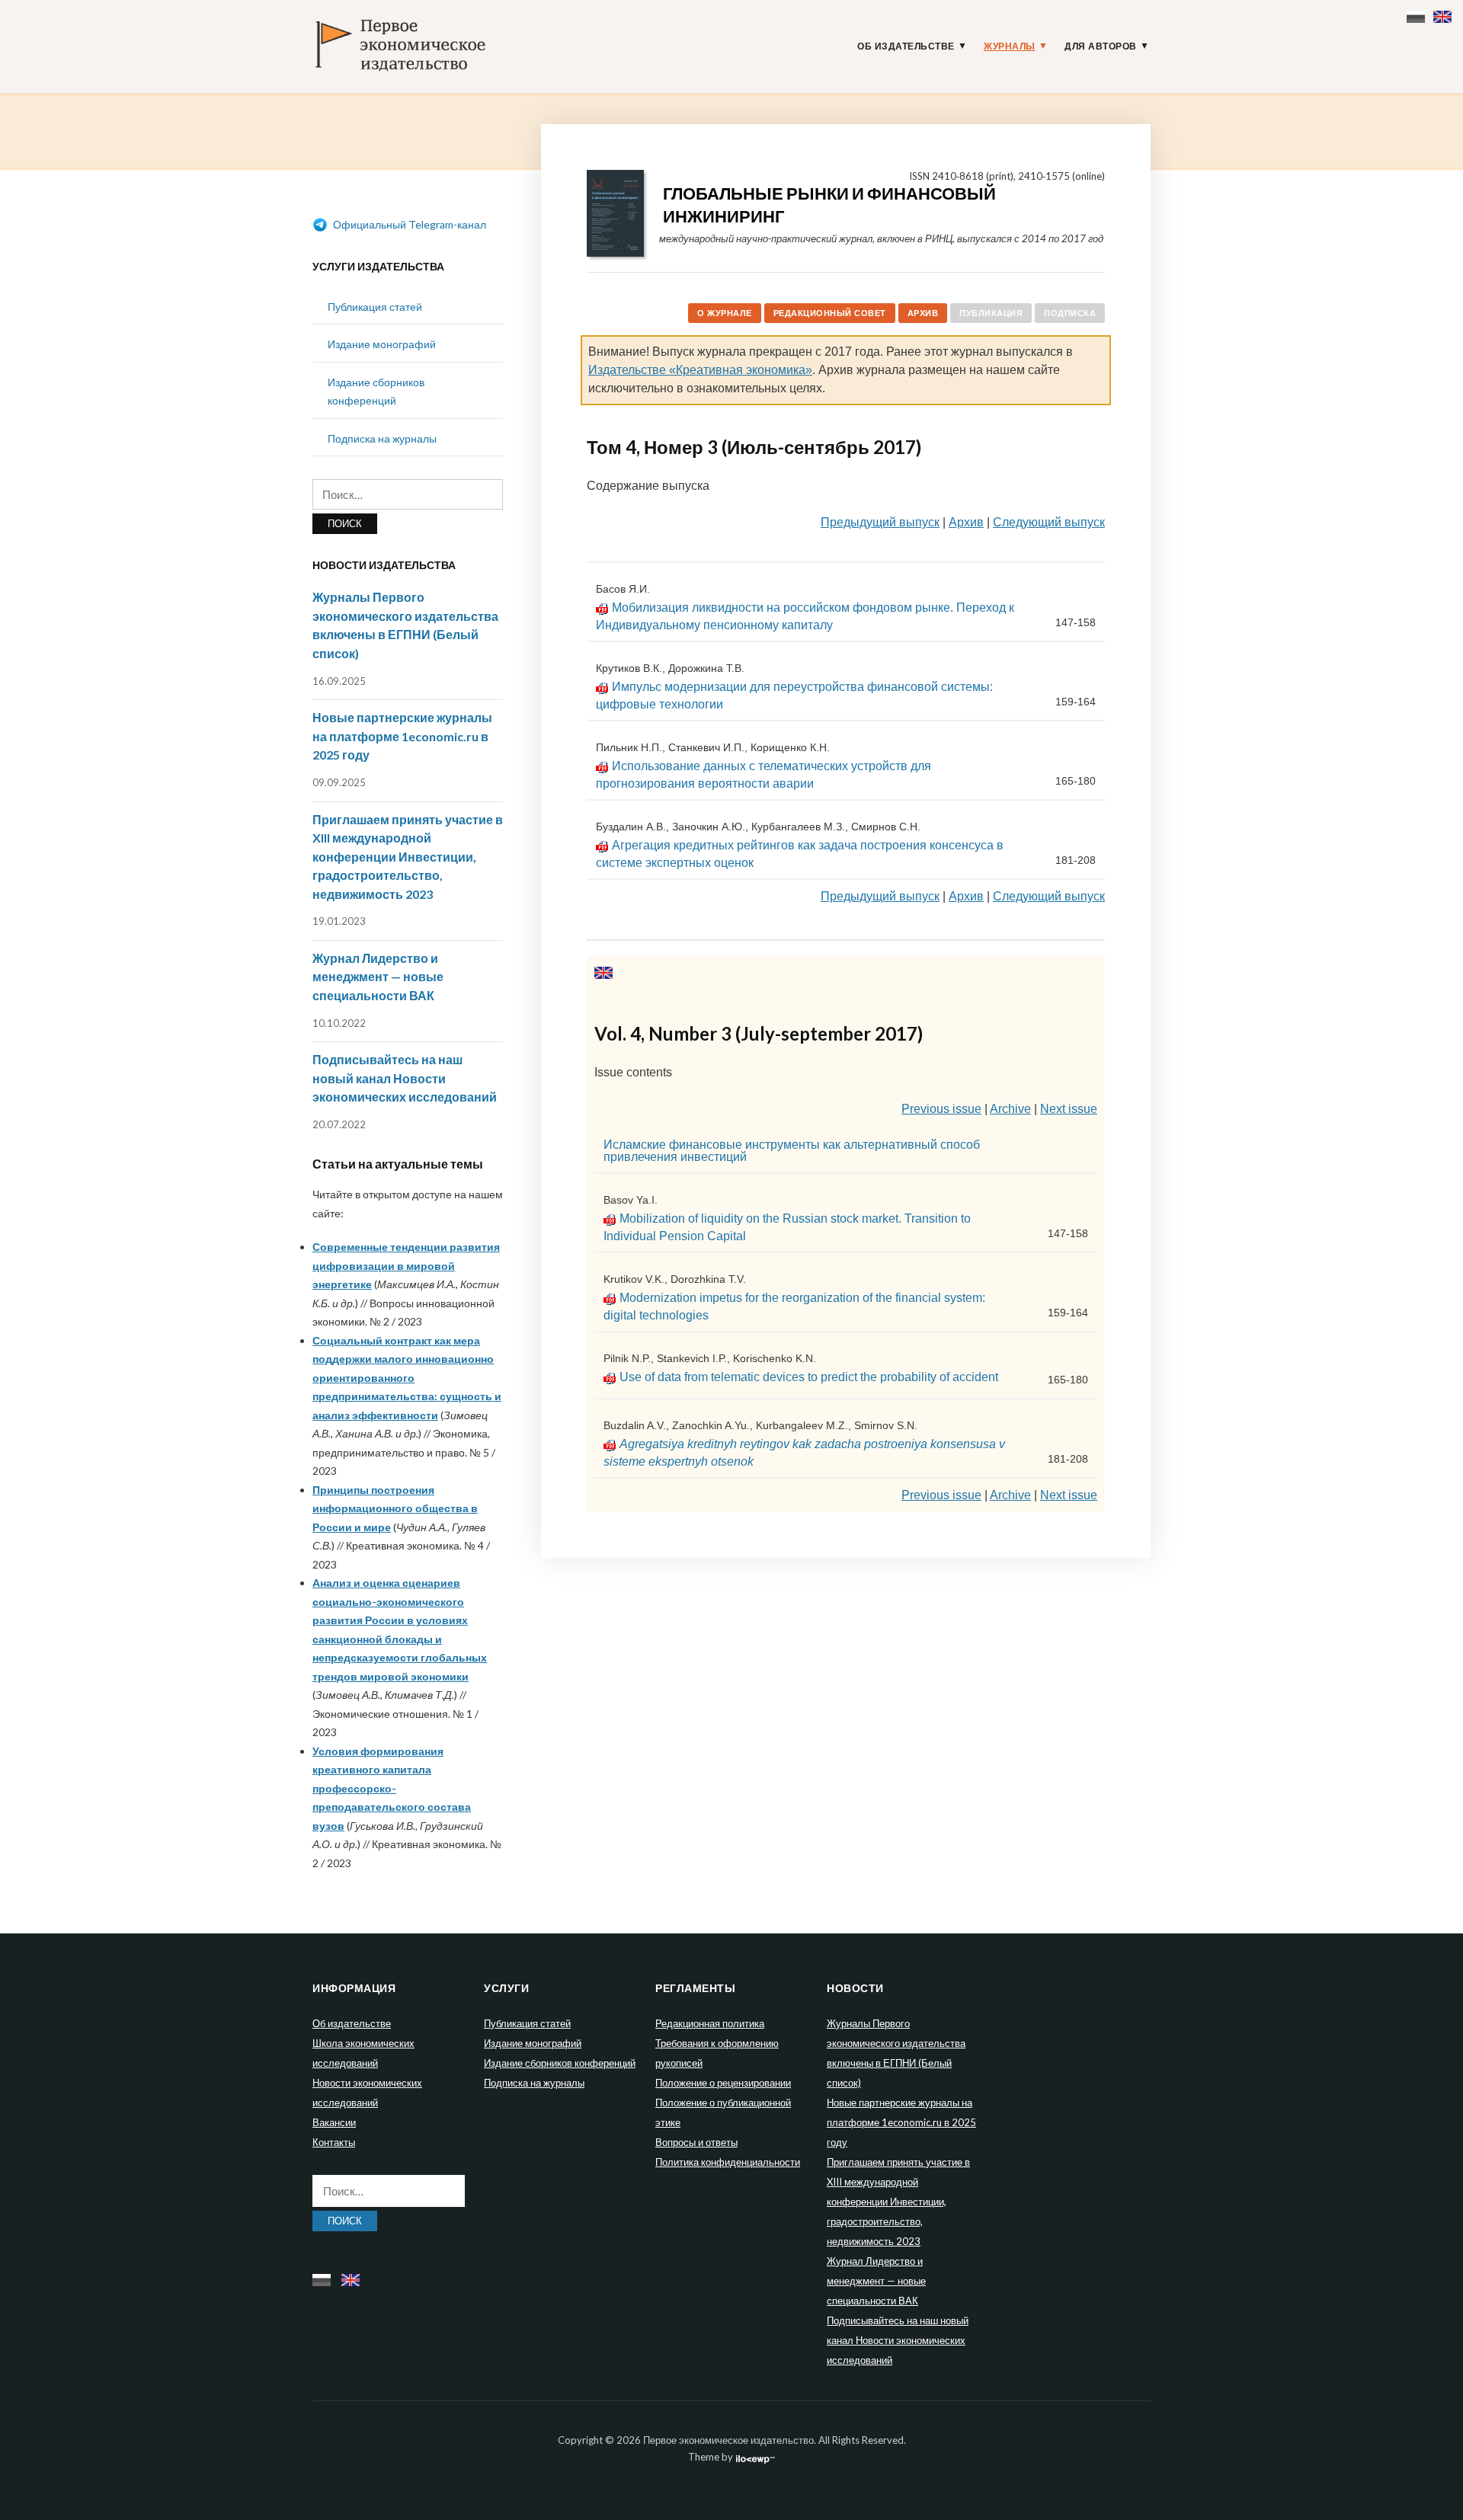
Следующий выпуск (1049, 522)
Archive (1010, 1109)
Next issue (1069, 1109)
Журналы (1010, 46)
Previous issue (941, 1109)
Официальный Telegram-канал (408, 224)
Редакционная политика (710, 2023)
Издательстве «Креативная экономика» (700, 370)
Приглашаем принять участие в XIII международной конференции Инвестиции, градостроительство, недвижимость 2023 (408, 857)
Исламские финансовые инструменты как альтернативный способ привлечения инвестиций (792, 1151)
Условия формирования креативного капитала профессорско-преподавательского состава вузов (392, 1788)
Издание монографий (382, 344)
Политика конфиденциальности (728, 2162)
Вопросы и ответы (696, 2142)
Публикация (991, 313)
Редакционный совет (830, 313)
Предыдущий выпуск (880, 522)
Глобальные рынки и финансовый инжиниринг (829, 205)
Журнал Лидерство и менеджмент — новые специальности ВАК (378, 977)
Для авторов (1101, 46)
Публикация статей (375, 307)
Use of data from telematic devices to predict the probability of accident (809, 1377)
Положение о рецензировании (723, 2083)
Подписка (1070, 313)
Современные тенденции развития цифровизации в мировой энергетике (406, 1265)
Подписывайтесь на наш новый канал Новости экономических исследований (405, 1078)
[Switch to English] (1444, 13)
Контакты (334, 2142)
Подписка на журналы (382, 438)
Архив (923, 313)
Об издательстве (906, 46)
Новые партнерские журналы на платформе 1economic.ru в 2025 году (402, 736)
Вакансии (334, 2122)
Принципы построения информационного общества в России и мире (395, 1508)
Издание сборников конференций (560, 2063)
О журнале (725, 313)
